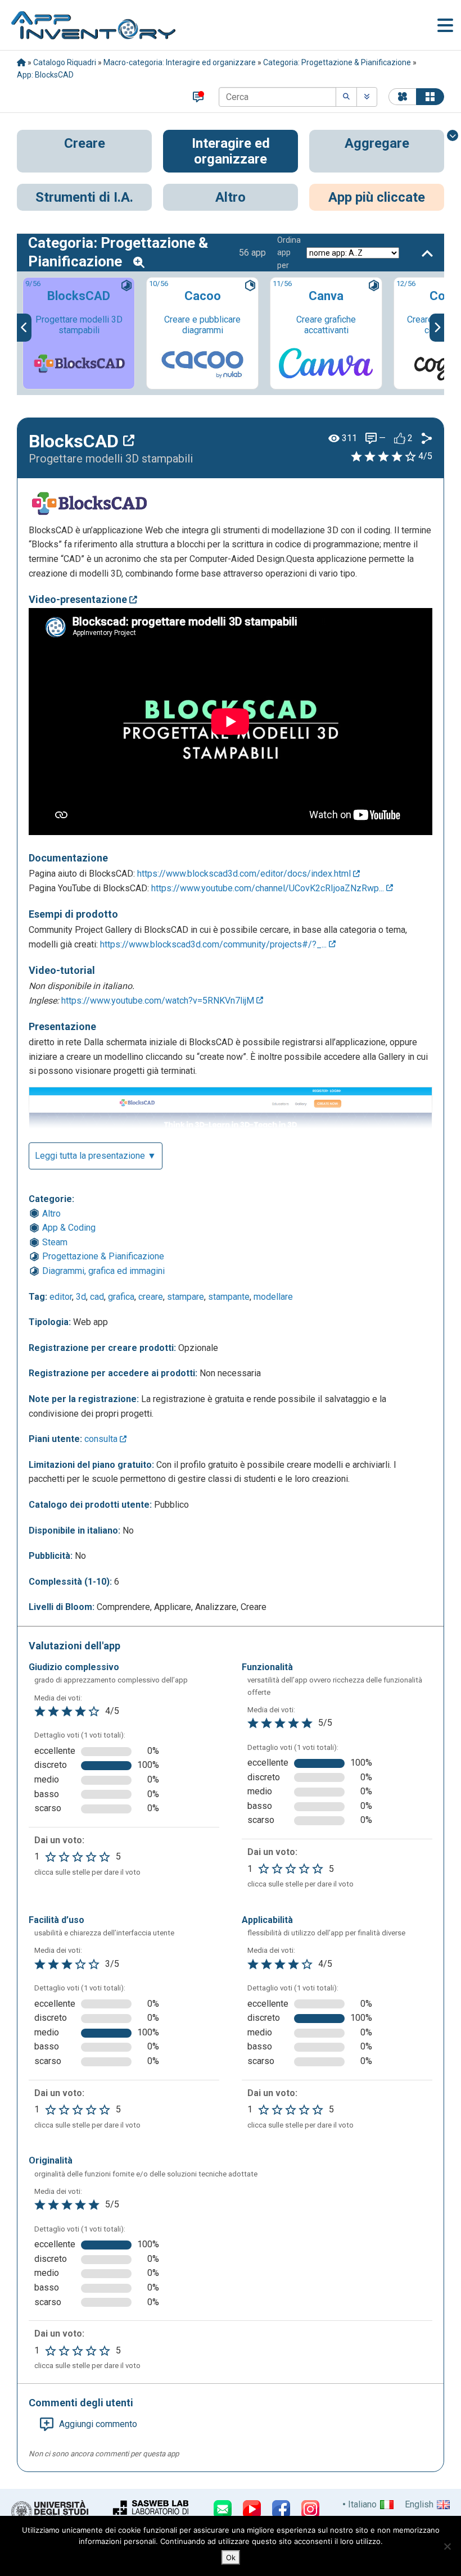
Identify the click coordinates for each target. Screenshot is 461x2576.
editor (61, 1297)
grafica (121, 1297)
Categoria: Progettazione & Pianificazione (337, 62)
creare (151, 1297)
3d (81, 1297)
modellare (273, 1297)
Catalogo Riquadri (65, 62)
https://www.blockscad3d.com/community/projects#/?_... (214, 944)
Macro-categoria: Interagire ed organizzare (180, 62)
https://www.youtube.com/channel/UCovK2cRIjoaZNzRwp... (269, 888)
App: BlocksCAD (45, 75)
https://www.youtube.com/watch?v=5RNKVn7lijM (159, 1001)
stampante (229, 1297)
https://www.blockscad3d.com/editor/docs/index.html (245, 874)
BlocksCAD (76, 441)
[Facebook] (281, 2509)
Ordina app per (289, 253)
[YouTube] (252, 2509)
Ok (231, 2557)
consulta (102, 1439)
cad (97, 1297)
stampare (186, 1297)
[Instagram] (310, 2509)
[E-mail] (223, 2509)
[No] (447, 2546)
